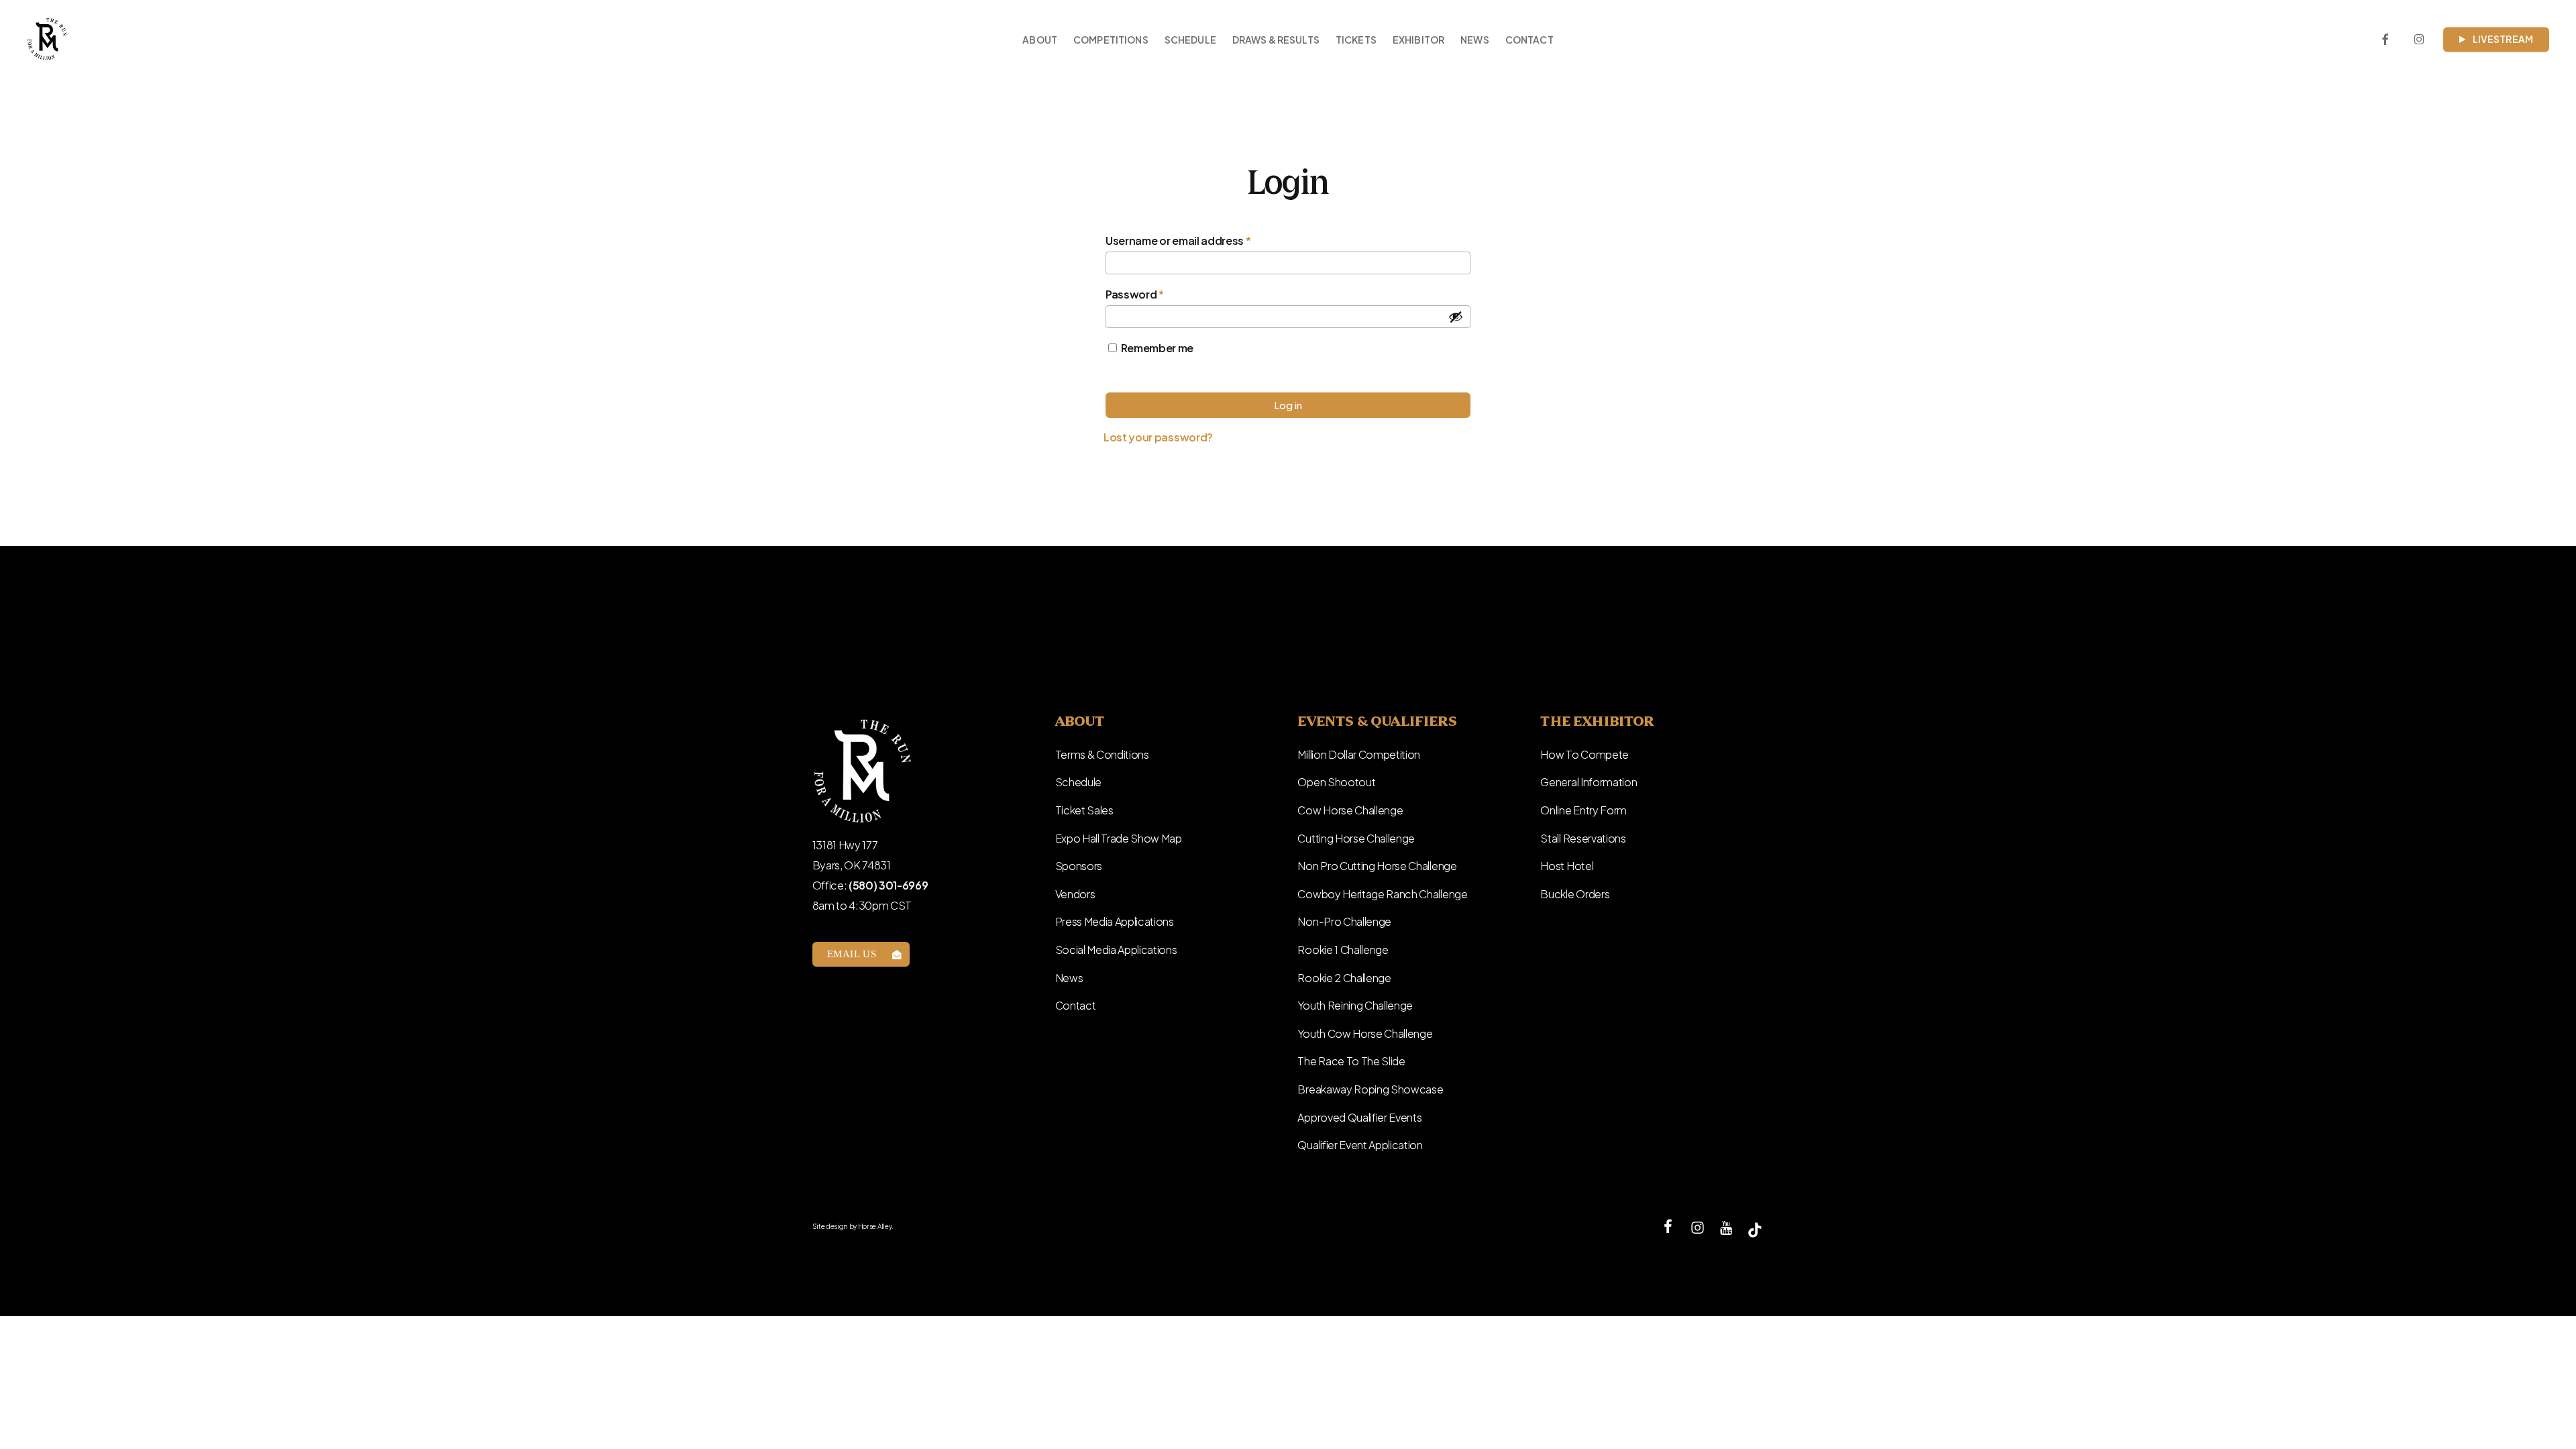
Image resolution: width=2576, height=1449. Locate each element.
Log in (1288, 405)
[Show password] (1456, 317)
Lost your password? (1158, 437)
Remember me (1157, 348)
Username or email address (1201, 240)
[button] (861, 954)
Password (1158, 294)
